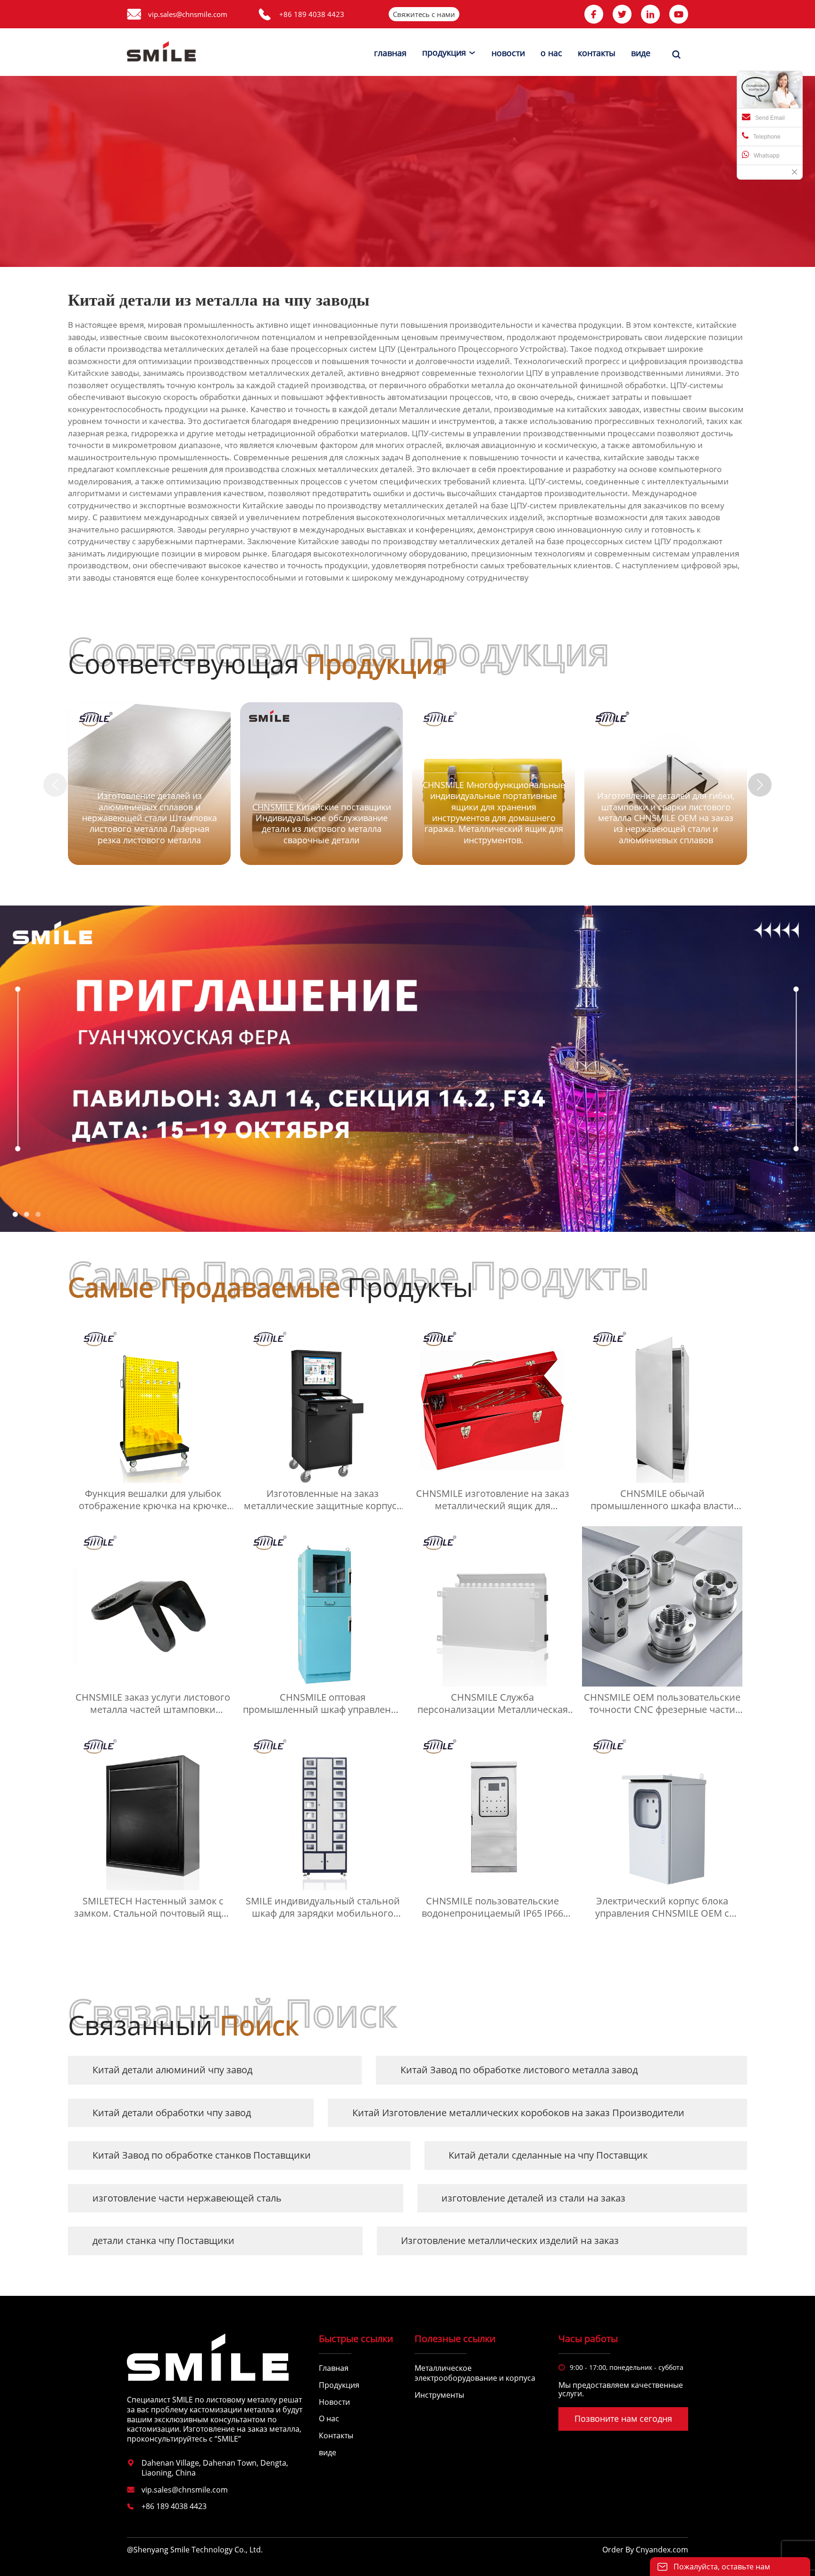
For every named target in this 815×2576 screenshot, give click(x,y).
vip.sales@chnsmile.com (188, 14)
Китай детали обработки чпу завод (172, 2113)
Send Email (770, 118)
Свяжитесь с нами (424, 14)
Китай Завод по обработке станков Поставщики (202, 2155)
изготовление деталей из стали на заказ (533, 2198)
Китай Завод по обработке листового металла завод (519, 2070)
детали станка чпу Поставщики (163, 2240)
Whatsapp (767, 156)
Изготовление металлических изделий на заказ (510, 2240)
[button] (760, 785)
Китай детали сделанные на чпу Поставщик (548, 2155)
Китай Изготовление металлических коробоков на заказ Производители (518, 2113)
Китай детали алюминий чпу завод (172, 2070)
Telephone (767, 137)
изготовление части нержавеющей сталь (187, 2198)
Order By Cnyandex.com (645, 2550)
